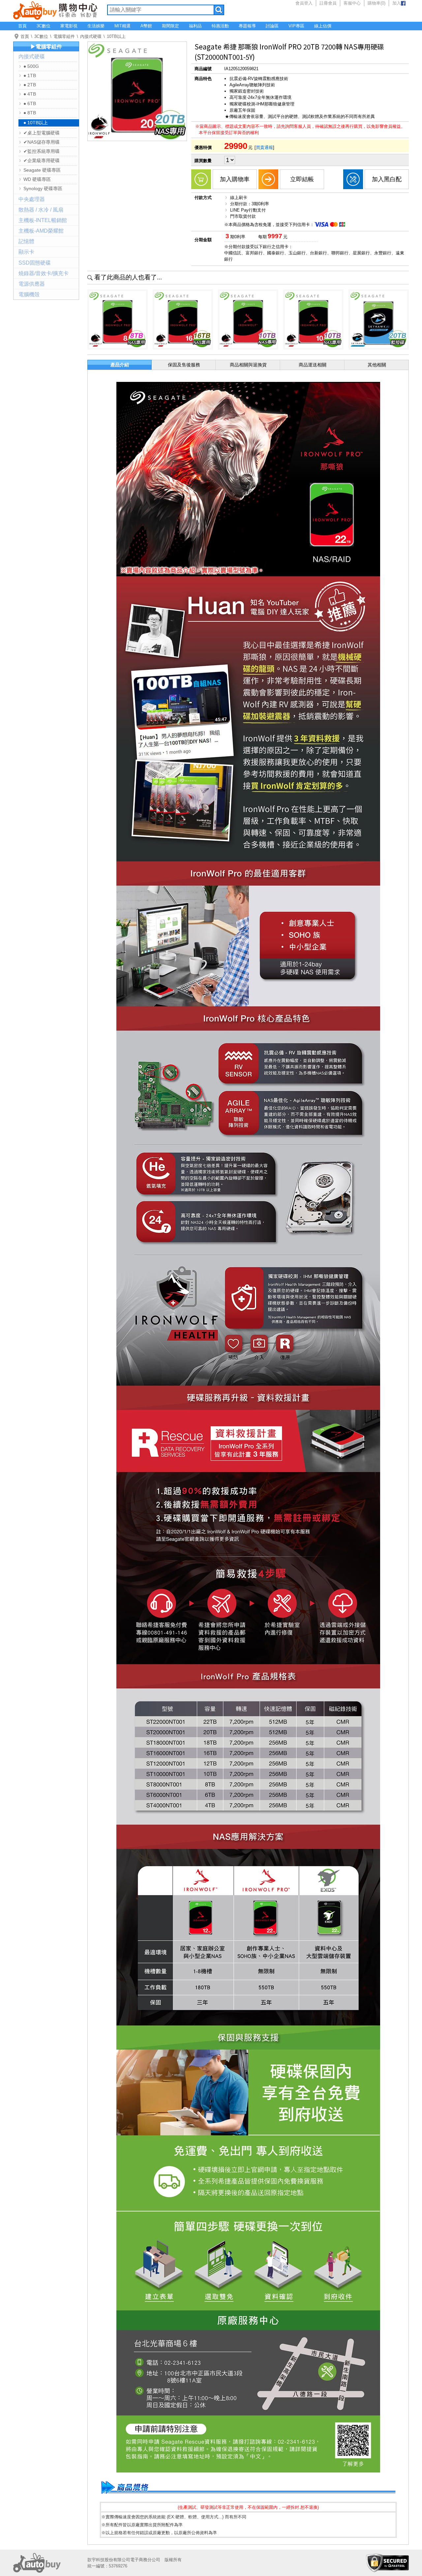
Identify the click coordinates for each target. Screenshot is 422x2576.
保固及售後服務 (184, 365)
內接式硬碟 (91, 36)
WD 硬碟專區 (37, 179)
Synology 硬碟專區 (43, 188)
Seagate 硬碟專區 (42, 170)
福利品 (195, 26)
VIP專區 (296, 26)
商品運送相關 (313, 365)
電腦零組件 (64, 36)
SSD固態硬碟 (35, 263)
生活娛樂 (96, 26)
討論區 (272, 26)
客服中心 (352, 3)
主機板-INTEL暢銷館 (43, 220)
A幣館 (146, 26)
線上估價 (323, 26)
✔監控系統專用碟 (42, 151)
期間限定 (170, 26)
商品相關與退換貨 (248, 365)
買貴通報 (264, 147)
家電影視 (69, 26)
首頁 (22, 26)
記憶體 (26, 241)
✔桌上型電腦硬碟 (42, 133)
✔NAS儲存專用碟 (42, 142)
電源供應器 (32, 284)
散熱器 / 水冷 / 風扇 (41, 210)
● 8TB (30, 113)
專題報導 (247, 26)
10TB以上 (116, 36)
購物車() (377, 3)
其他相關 (377, 365)
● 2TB (30, 85)
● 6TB (30, 103)
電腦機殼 (29, 294)
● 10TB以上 (36, 123)
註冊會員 (328, 3)
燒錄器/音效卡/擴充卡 (44, 273)
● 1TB (30, 75)
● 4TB (30, 94)
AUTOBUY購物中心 (55, 10)
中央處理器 (32, 199)
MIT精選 (122, 26)
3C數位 (44, 26)
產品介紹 (120, 365)
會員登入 (304, 3)
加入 (397, 3)
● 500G (31, 66)
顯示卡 (26, 252)
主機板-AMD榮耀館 (41, 231)
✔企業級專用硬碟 (42, 160)
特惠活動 (220, 26)
